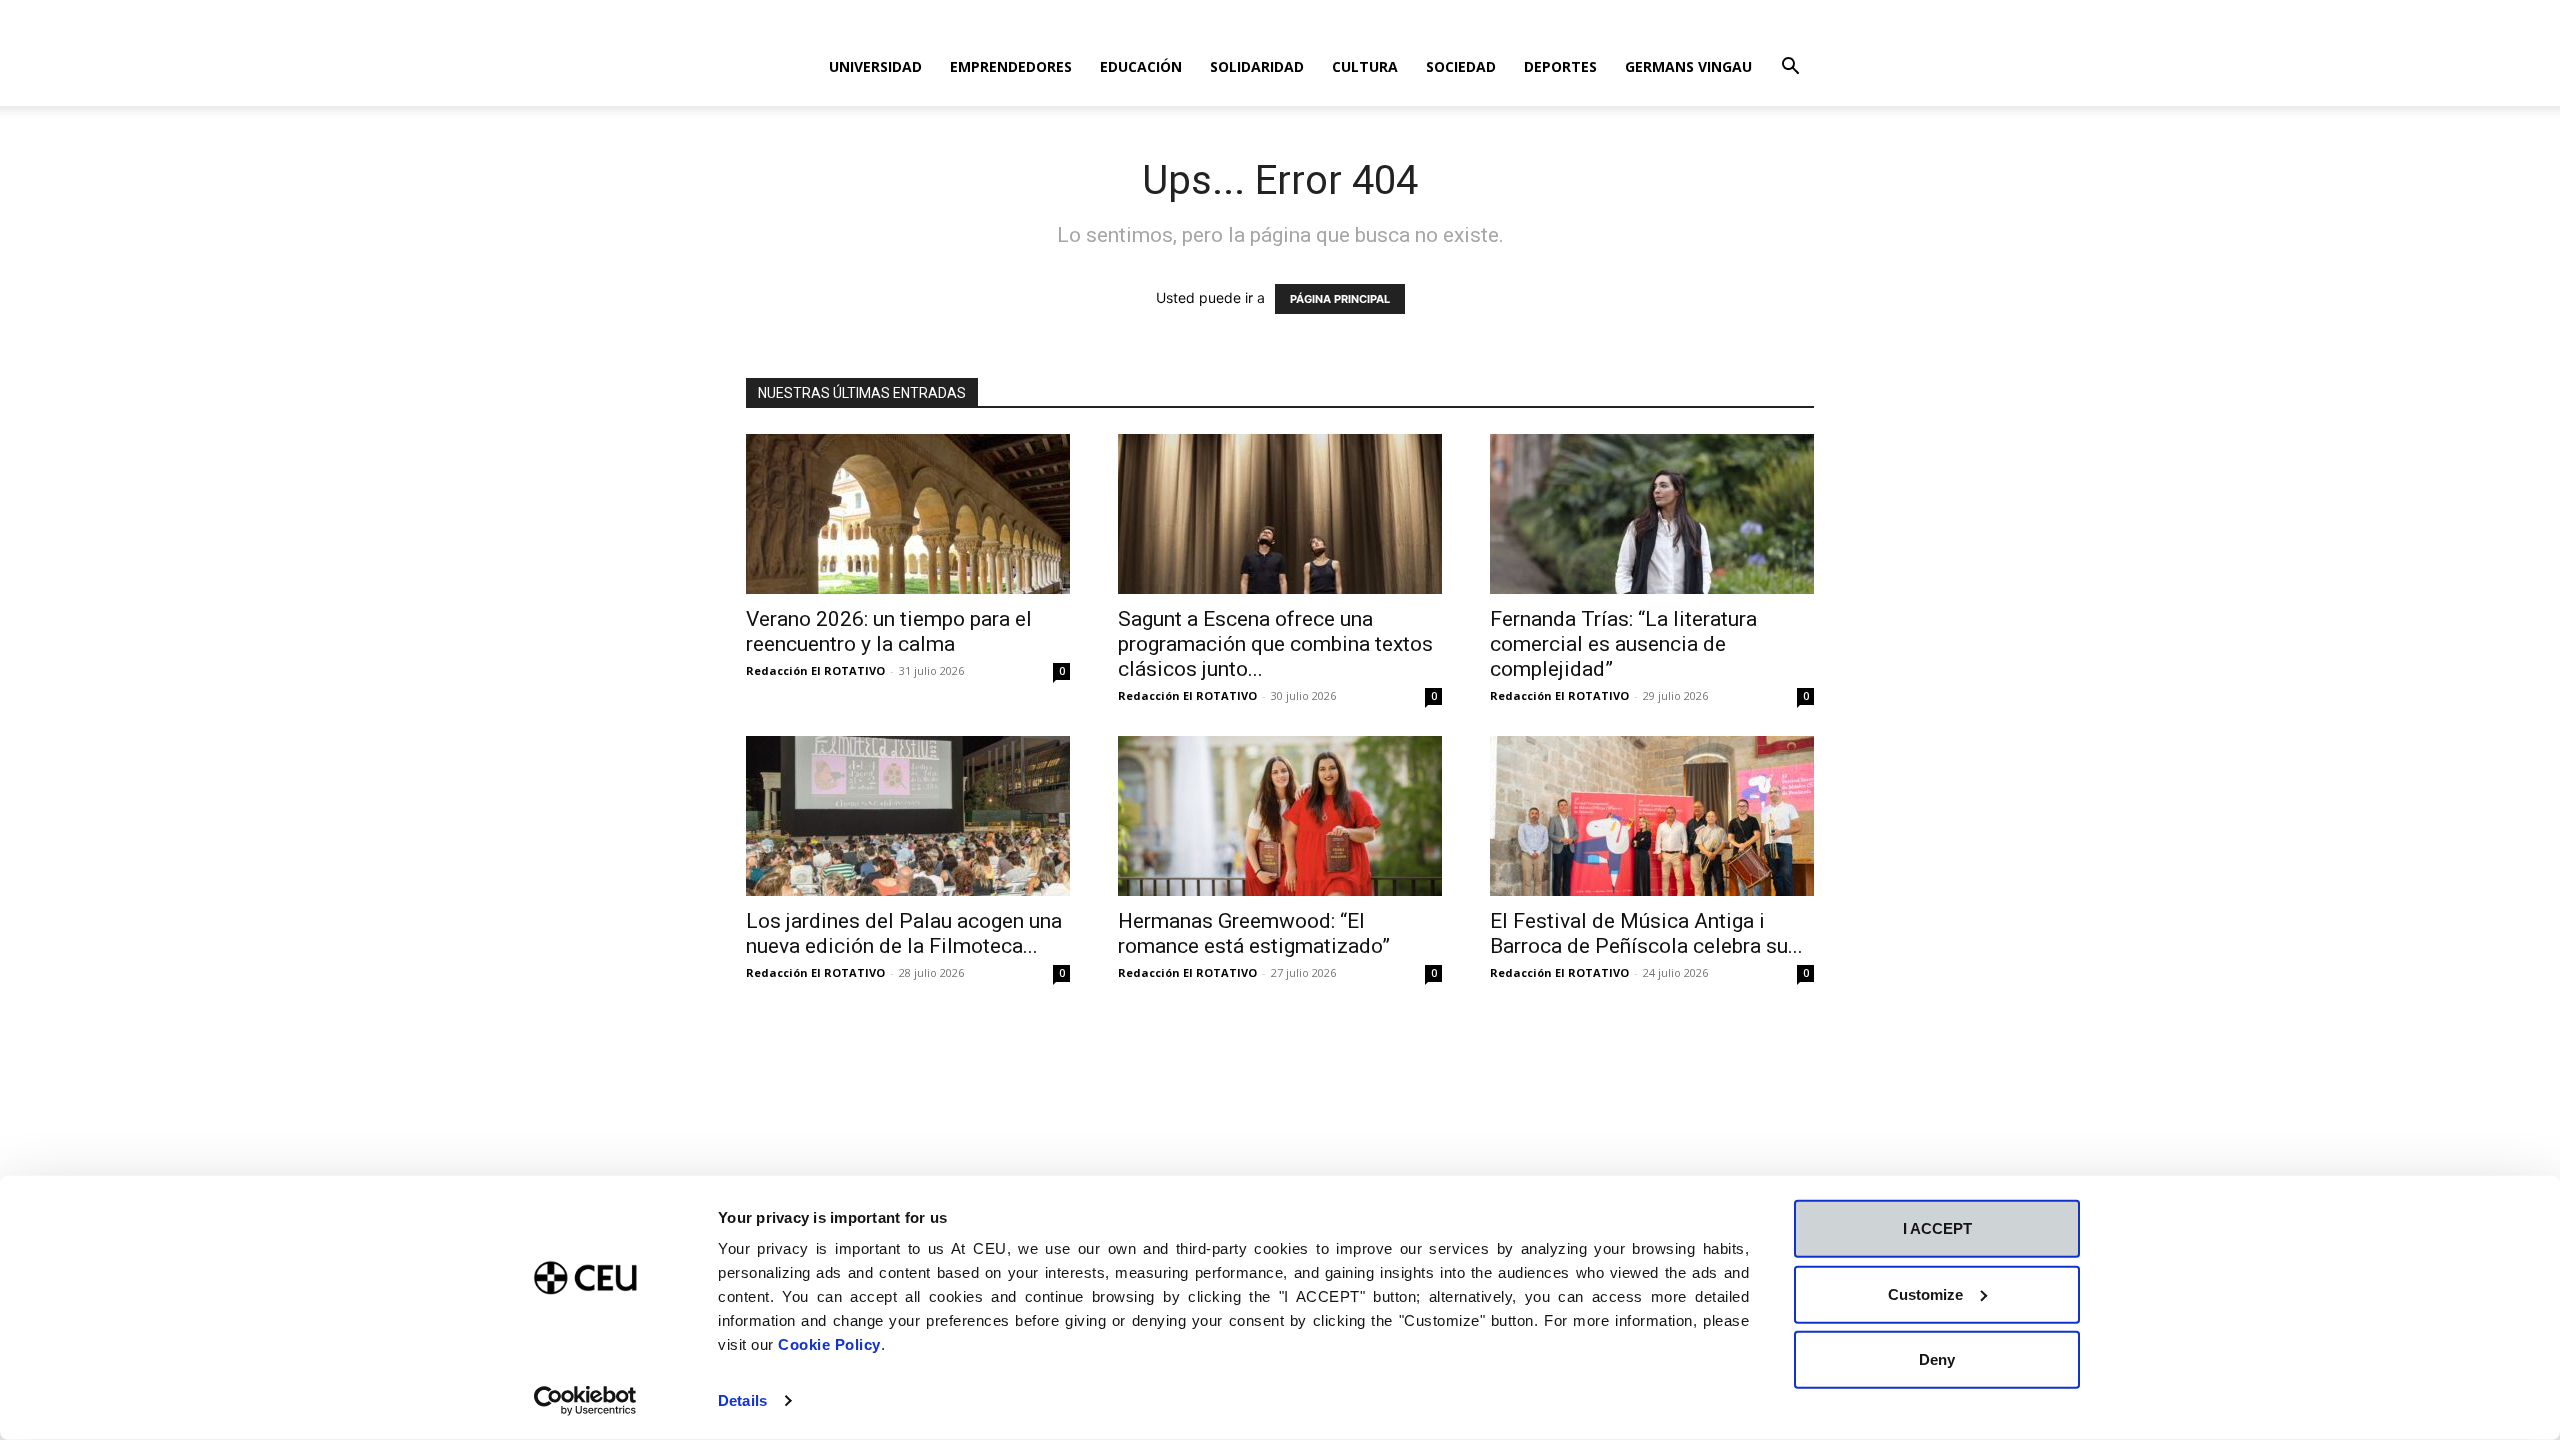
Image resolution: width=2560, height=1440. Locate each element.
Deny (1937, 1359)
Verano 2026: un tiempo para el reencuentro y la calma (889, 631)
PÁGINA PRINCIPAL (1340, 299)
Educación (1141, 66)
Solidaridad (1257, 66)
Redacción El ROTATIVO (815, 670)
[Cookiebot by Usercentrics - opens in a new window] (585, 1401)
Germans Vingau (1688, 66)
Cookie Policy (829, 1344)
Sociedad (1461, 66)
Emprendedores (1011, 66)
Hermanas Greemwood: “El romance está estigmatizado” (1254, 933)
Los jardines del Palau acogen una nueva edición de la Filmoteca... (904, 933)
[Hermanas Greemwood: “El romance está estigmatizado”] (1280, 816)
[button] (1790, 68)
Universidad (875, 66)
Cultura (1365, 66)
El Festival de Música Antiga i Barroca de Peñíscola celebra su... (1646, 933)
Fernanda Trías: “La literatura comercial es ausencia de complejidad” (1623, 644)
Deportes (1560, 66)
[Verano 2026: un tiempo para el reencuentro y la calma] (908, 514)
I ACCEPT (1937, 1228)
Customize (1925, 1293)
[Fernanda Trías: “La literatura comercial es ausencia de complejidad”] (1652, 514)
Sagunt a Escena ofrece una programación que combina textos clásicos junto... (1275, 644)
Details (742, 1400)
